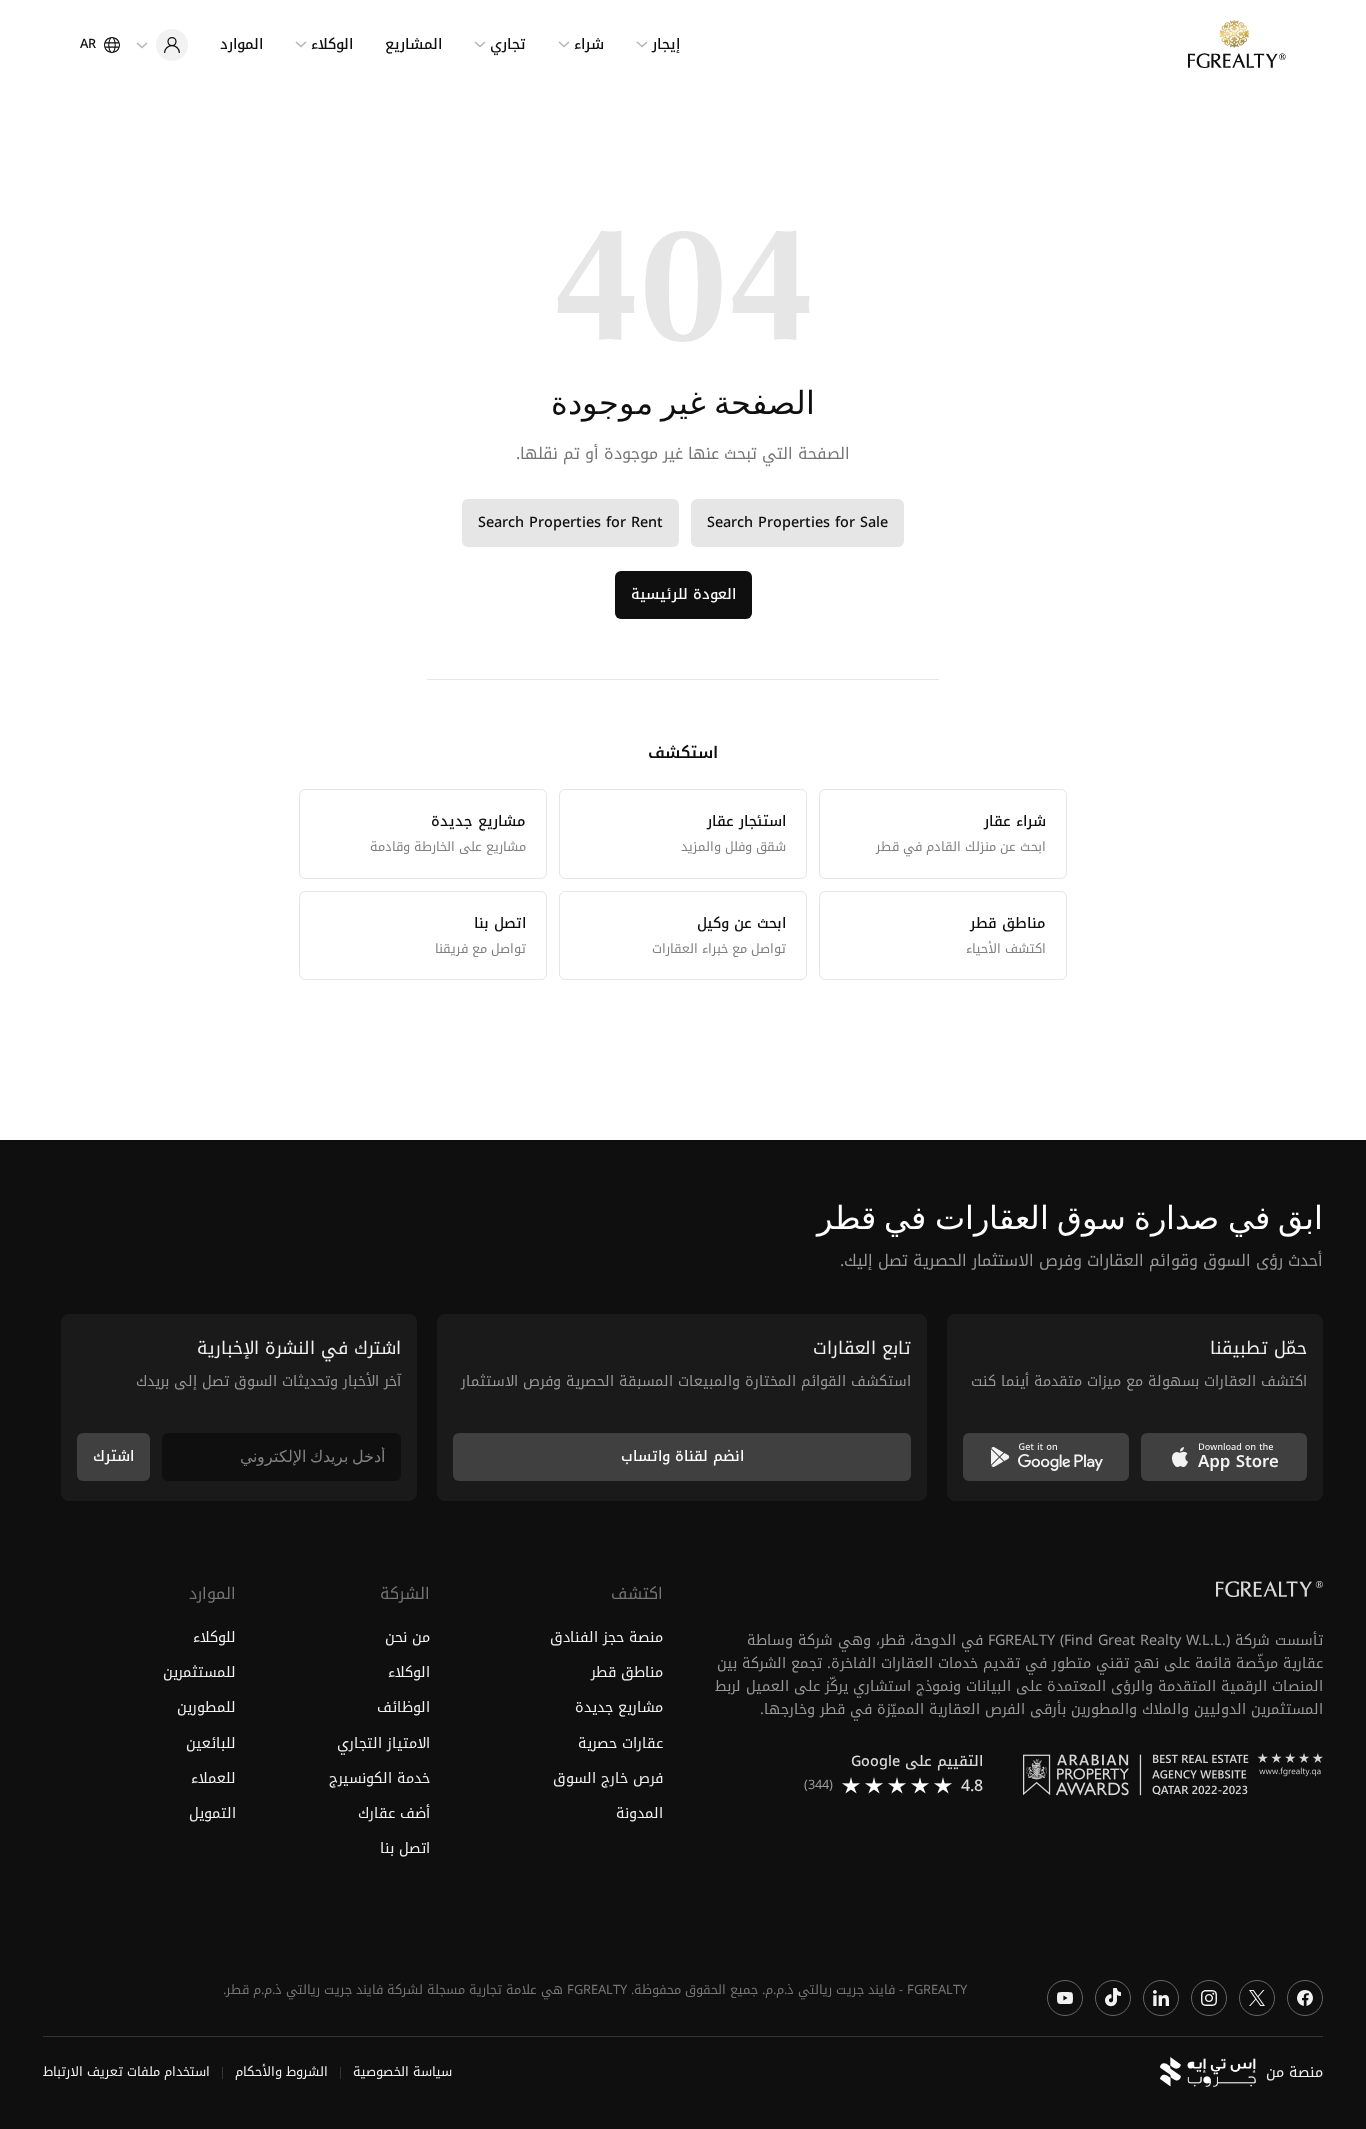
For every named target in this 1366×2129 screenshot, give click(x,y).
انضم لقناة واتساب (682, 1456)
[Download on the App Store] (1224, 1457)
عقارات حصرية (620, 1743)
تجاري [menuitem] (508, 44)
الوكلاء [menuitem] (332, 44)
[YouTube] (1065, 1998)
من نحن (407, 1638)
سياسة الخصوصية (402, 2073)
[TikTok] (1113, 1998)
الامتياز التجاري (383, 1743)
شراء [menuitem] (589, 44)
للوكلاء (214, 1638)
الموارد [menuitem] (241, 44)
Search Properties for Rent (570, 522)
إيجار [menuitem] (666, 44)
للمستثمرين (199, 1673)
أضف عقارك (393, 1813)
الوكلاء (408, 1673)
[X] (1257, 1998)
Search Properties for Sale (797, 522)
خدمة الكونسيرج (379, 1778)
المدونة (639, 1813)
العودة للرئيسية (683, 594)
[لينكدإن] (1161, 1998)
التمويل (212, 1813)
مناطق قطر (627, 1673)
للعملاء (213, 1778)
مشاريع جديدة (619, 1708)
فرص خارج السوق (608, 1778)
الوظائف (403, 1708)
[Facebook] (1305, 1998)
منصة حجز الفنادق (606, 1638)
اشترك (113, 1456)
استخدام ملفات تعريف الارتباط (126, 2073)
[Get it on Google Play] (1046, 1457)
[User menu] (162, 45)
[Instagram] (1209, 1998)
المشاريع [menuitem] (413, 44)
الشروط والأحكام (281, 2073)
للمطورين (206, 1708)
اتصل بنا (404, 1848)
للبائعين (211, 1743)
